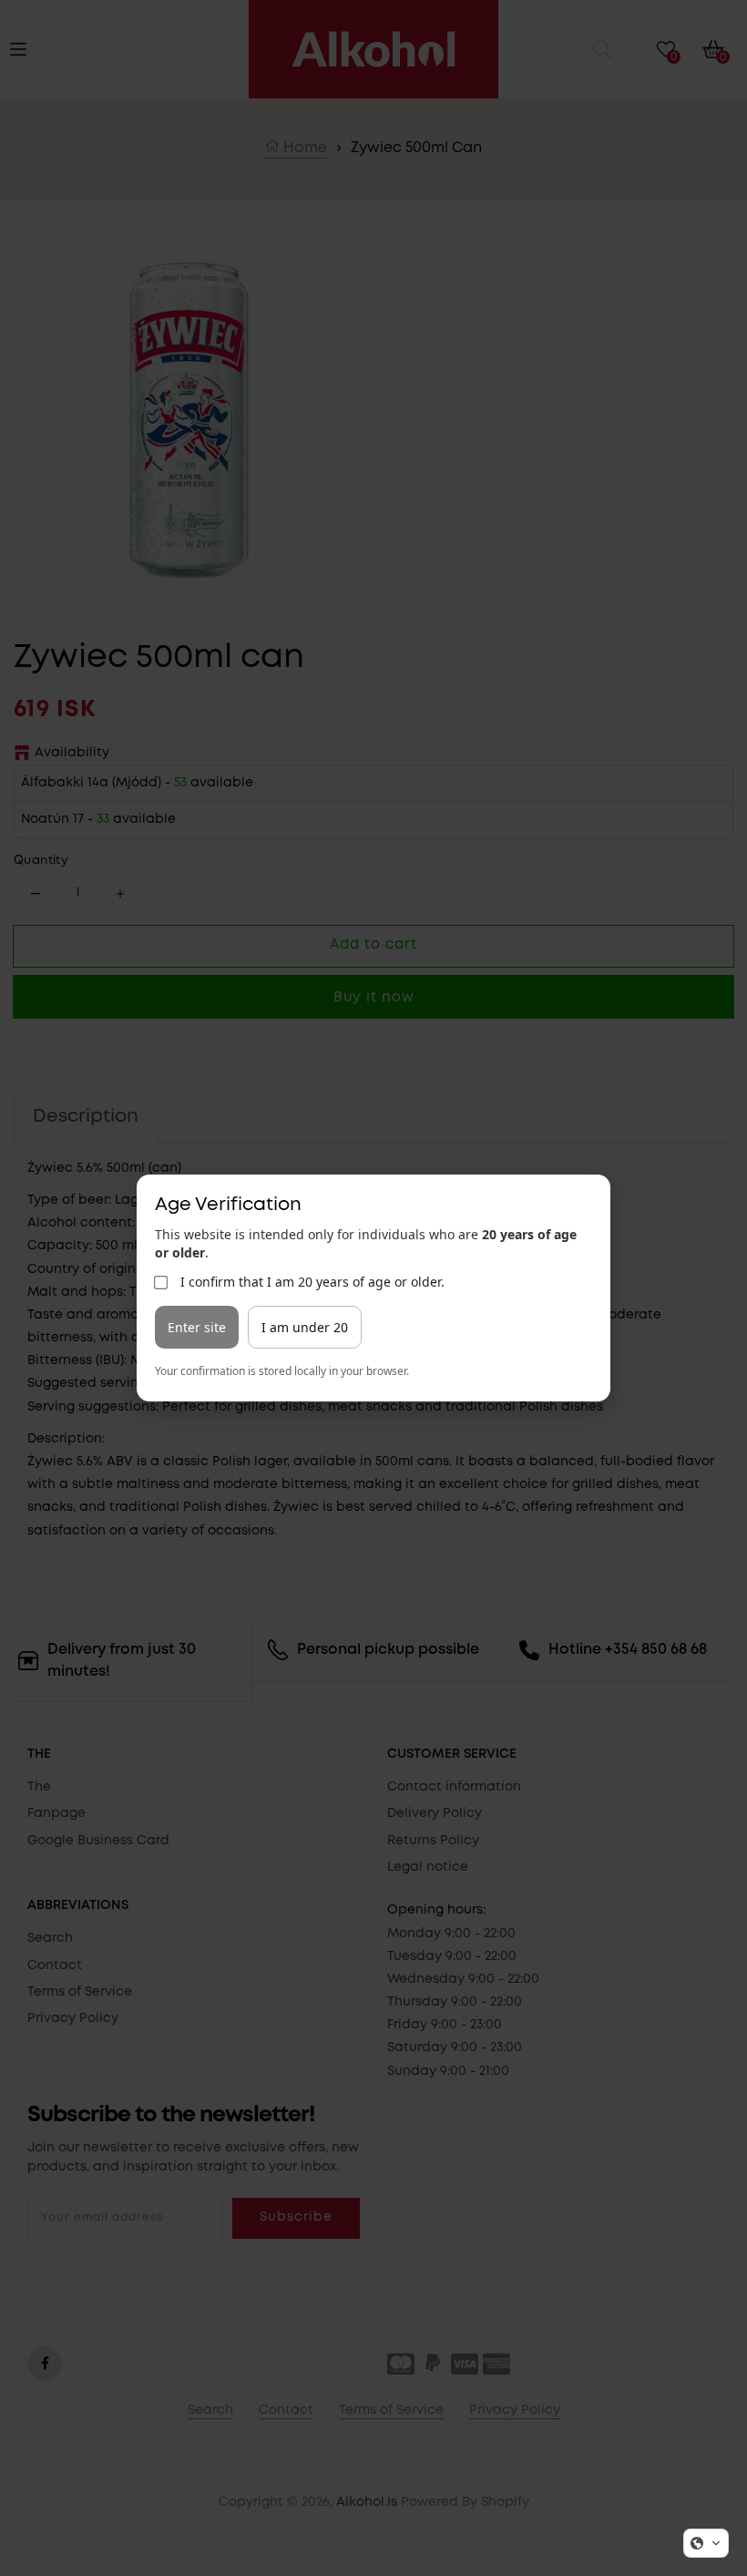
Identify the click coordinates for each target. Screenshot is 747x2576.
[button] (706, 2543)
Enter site (197, 1327)
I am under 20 (305, 1327)
